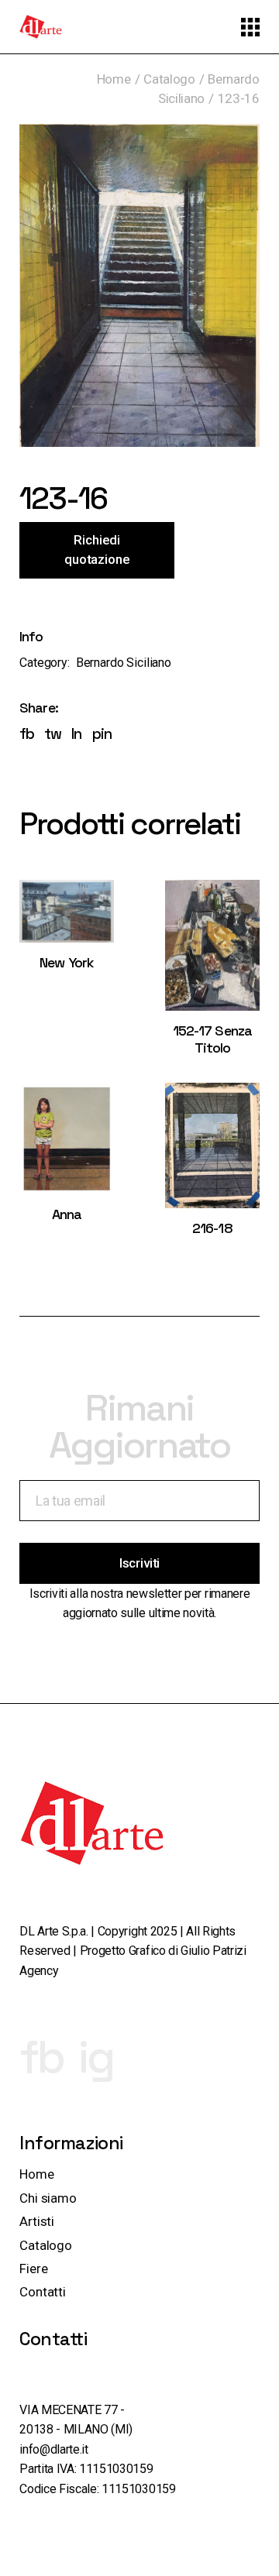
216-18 (212, 1228)
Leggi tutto (67, 926)
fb (41, 2057)
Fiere (33, 2269)
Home (36, 2174)
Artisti (37, 2221)
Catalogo (46, 2245)
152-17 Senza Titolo (212, 1039)
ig (96, 2057)
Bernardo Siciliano (124, 663)
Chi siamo (48, 2198)
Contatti (43, 2292)
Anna (67, 1214)
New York (67, 962)
